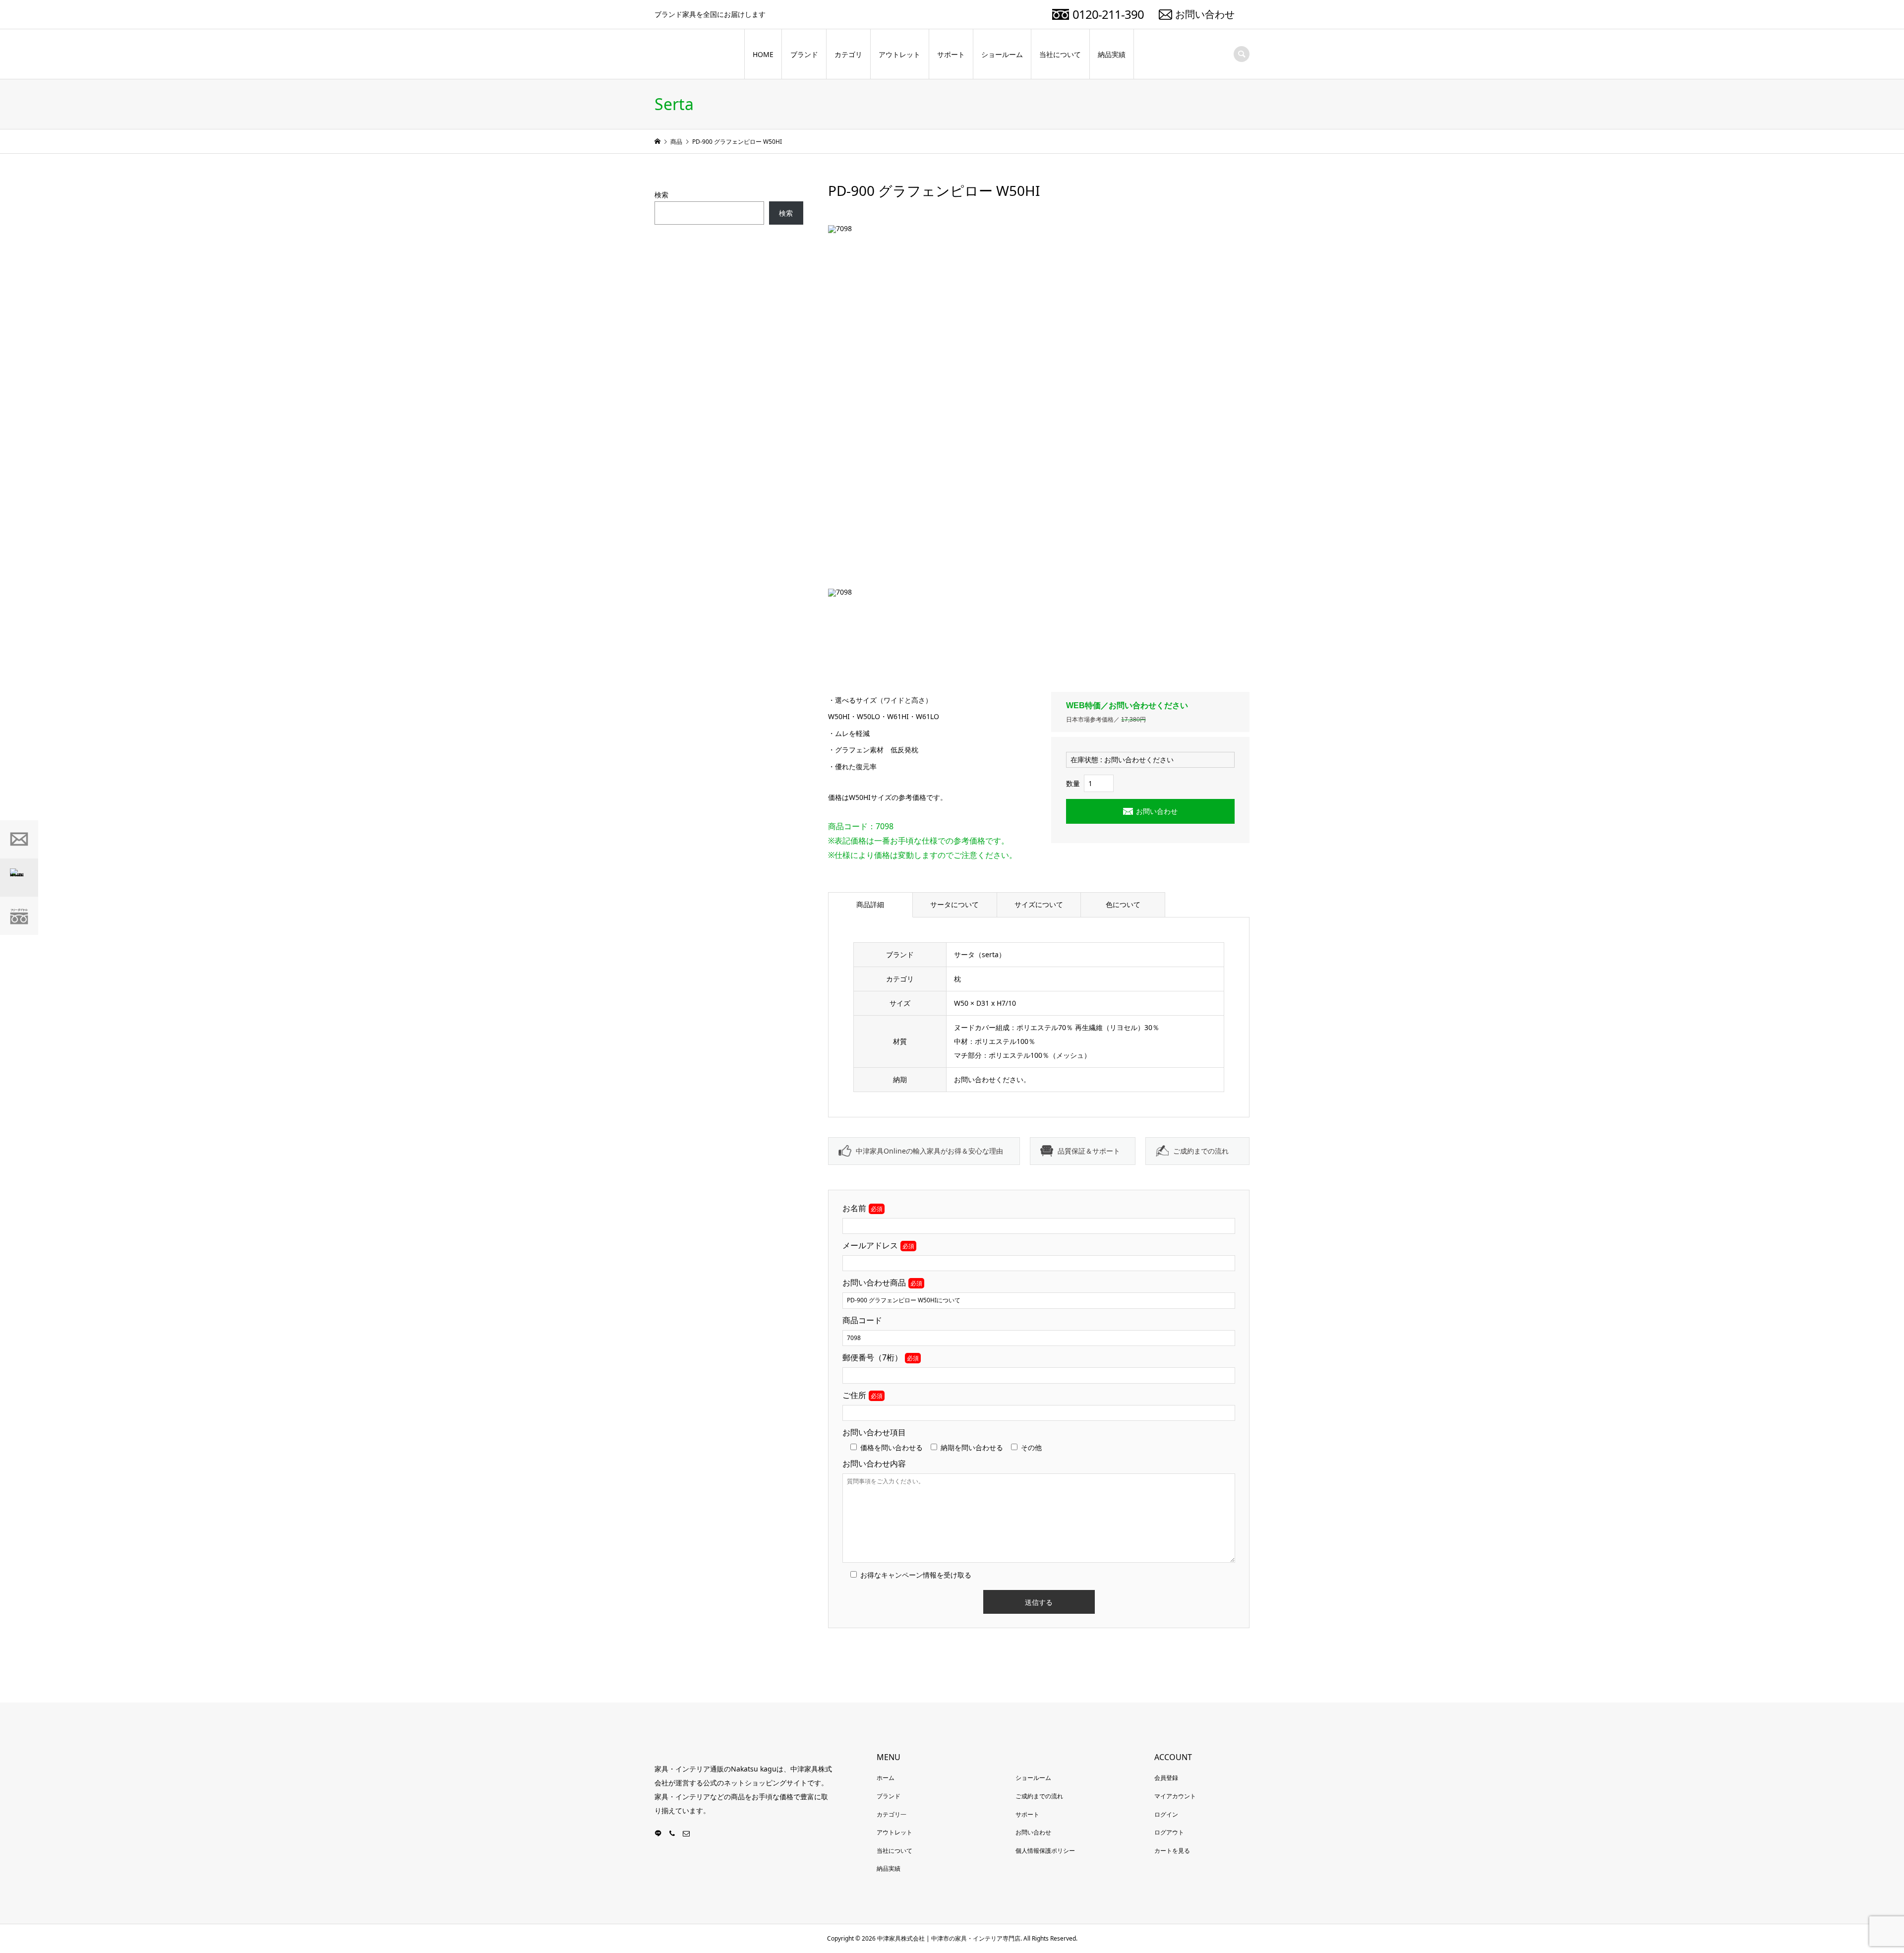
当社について (1060, 54)
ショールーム (1002, 54)
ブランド (804, 54)
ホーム (886, 1778)
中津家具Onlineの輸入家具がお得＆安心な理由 (929, 1151)
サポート (951, 54)
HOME (763, 54)
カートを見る (1172, 1851)
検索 (661, 195)
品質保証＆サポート (1089, 1151)
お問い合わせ (1205, 14)
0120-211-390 (1108, 14)
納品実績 (1112, 54)
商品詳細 (870, 904)
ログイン (1166, 1814)
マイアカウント (1175, 1796)
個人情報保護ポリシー (1045, 1851)
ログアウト (1169, 1832)
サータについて (954, 904)
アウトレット (899, 54)
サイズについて (1039, 904)
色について (1123, 904)
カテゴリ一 (892, 1814)
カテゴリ (848, 54)
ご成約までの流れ (1201, 1151)
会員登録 (1166, 1778)
